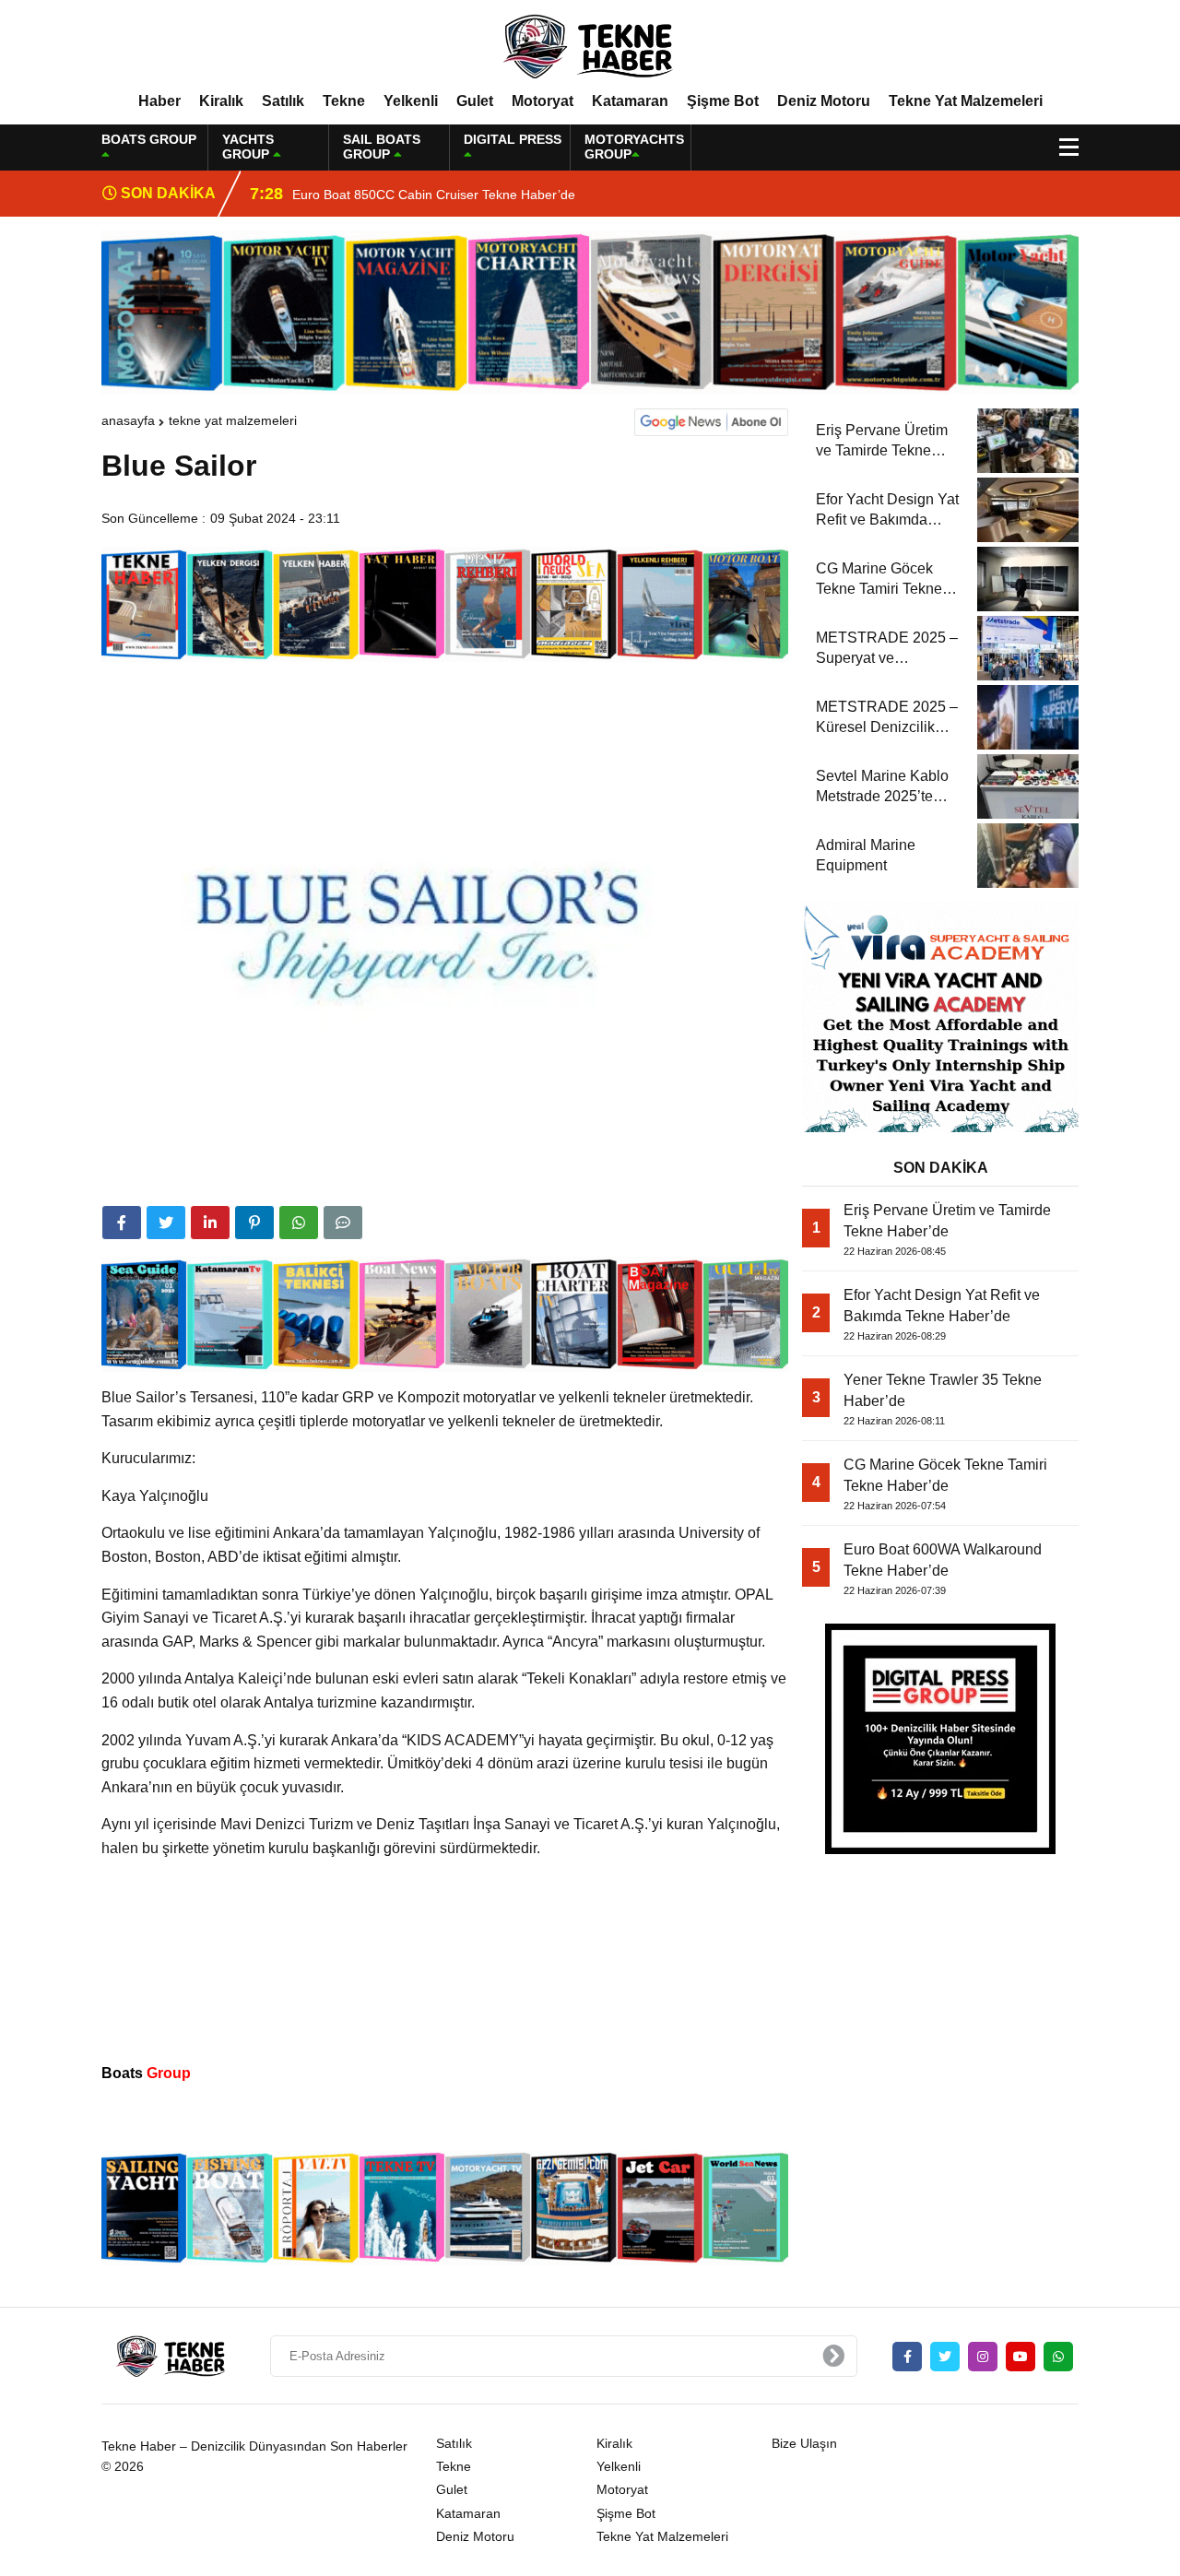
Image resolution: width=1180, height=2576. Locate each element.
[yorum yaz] (343, 1223)
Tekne (344, 101)
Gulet (475, 101)
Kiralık (221, 101)
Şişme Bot (723, 101)
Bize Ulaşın (804, 2443)
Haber (159, 101)
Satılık (283, 101)
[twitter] (166, 1223)
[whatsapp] (1058, 2357)
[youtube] (1021, 2357)
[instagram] (983, 2357)
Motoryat (543, 101)
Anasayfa (128, 420)
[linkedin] (210, 1223)
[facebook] (122, 1223)
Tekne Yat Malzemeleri (966, 101)
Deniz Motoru (824, 101)
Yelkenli (411, 101)
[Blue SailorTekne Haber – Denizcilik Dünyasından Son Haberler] (590, 45)
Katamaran (630, 101)
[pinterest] (254, 1223)
